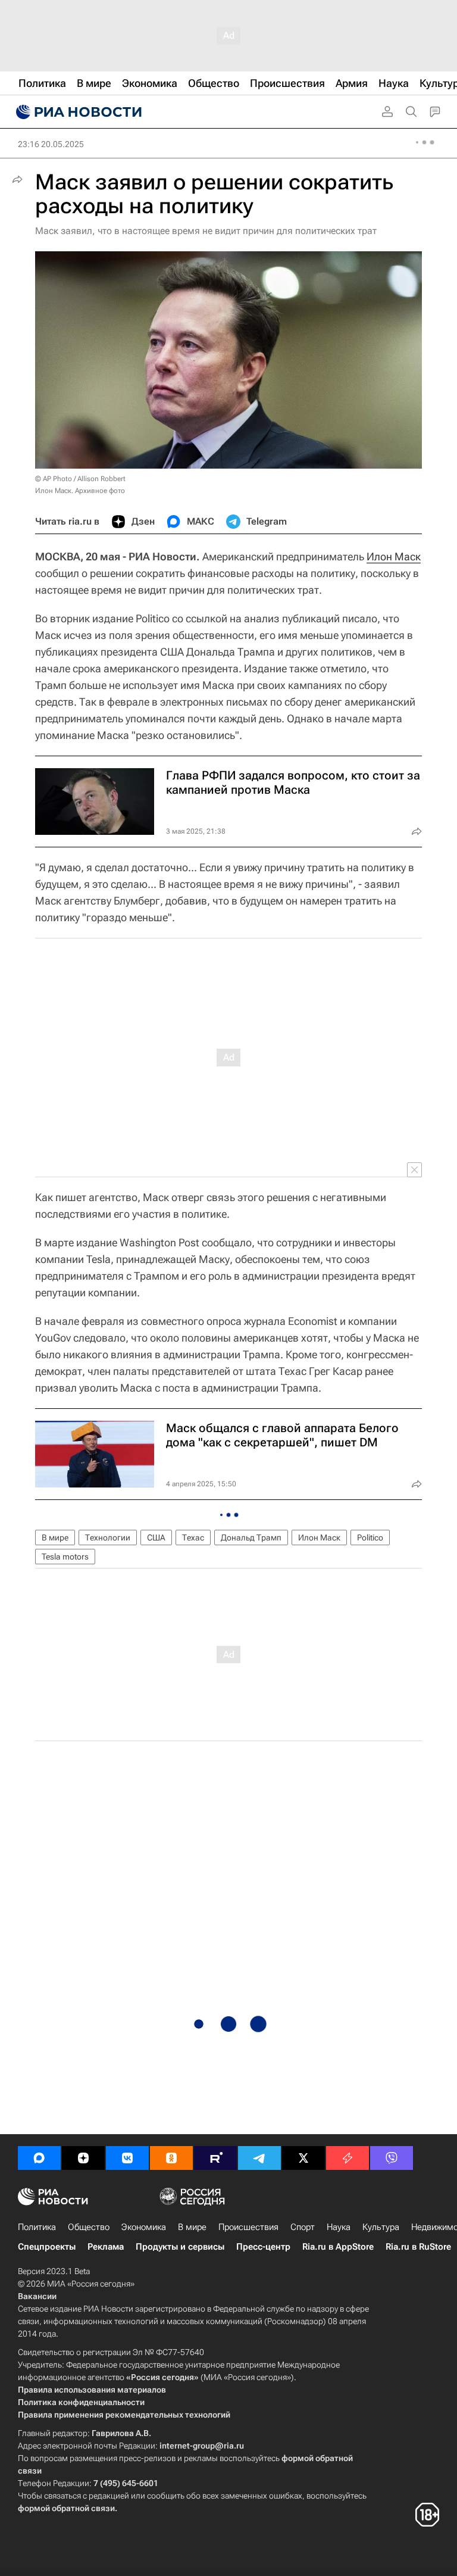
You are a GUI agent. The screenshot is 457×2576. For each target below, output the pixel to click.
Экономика (144, 2227)
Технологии (108, 1538)
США (156, 1538)
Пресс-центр (263, 2247)
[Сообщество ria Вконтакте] (127, 2158)
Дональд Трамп (251, 1538)
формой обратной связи (66, 2508)
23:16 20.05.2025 (51, 144)
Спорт (303, 2227)
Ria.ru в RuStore (418, 2247)
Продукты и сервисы (180, 2247)
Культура (381, 2227)
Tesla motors (65, 1557)
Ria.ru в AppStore (338, 2247)
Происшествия (248, 2227)
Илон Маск (394, 556)
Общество (89, 2227)
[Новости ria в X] (303, 2158)
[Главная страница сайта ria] (77, 112)
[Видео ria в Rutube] (215, 2158)
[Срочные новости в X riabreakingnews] (348, 2158)
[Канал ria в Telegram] (259, 2158)
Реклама (106, 2247)
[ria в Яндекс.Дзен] (83, 2158)
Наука (339, 2227)
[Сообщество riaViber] (392, 2158)
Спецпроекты (47, 2247)
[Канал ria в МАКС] (39, 2158)
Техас (193, 1538)
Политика (37, 2227)
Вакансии (37, 2296)
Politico (370, 1538)
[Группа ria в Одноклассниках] (171, 2158)
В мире (55, 1538)
